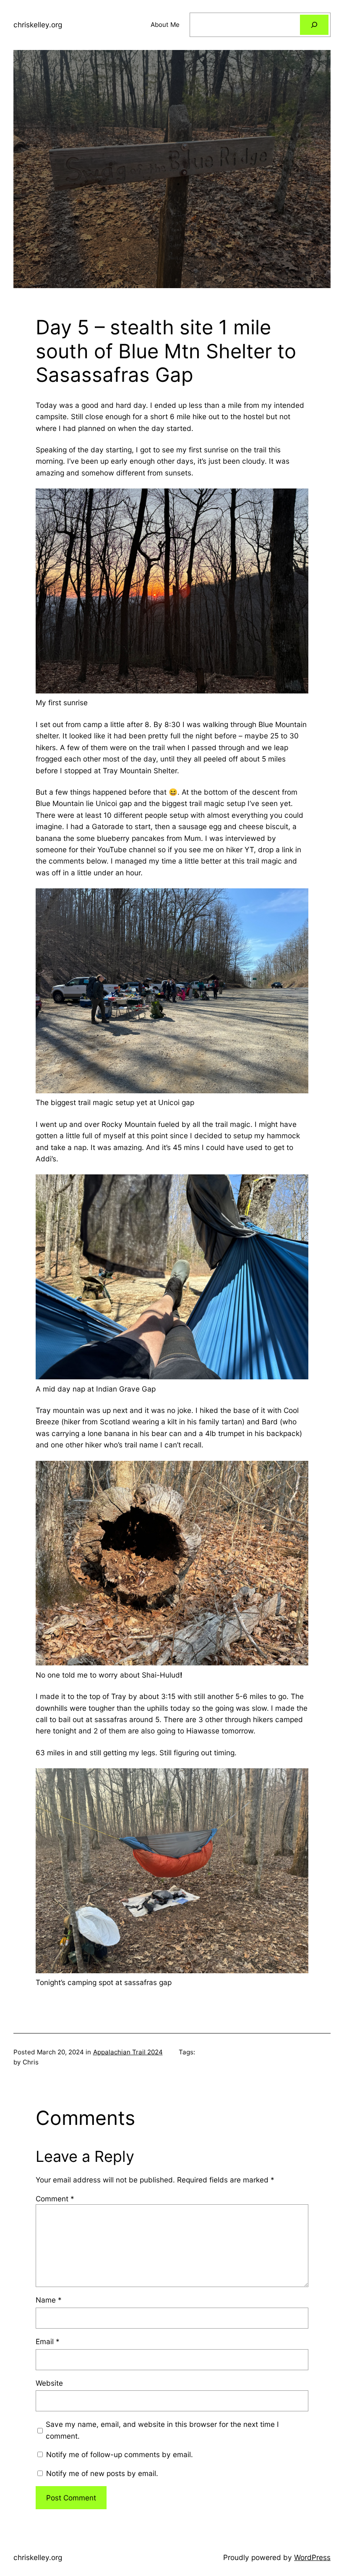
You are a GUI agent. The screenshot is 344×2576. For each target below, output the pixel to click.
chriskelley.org (38, 25)
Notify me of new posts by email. (102, 2473)
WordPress (312, 2557)
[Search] (314, 25)
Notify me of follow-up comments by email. (120, 2454)
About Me (165, 25)
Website (49, 2383)
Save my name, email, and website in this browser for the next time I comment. (162, 2430)
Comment (55, 2199)
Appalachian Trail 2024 (128, 2052)
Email (48, 2341)
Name (49, 2300)
